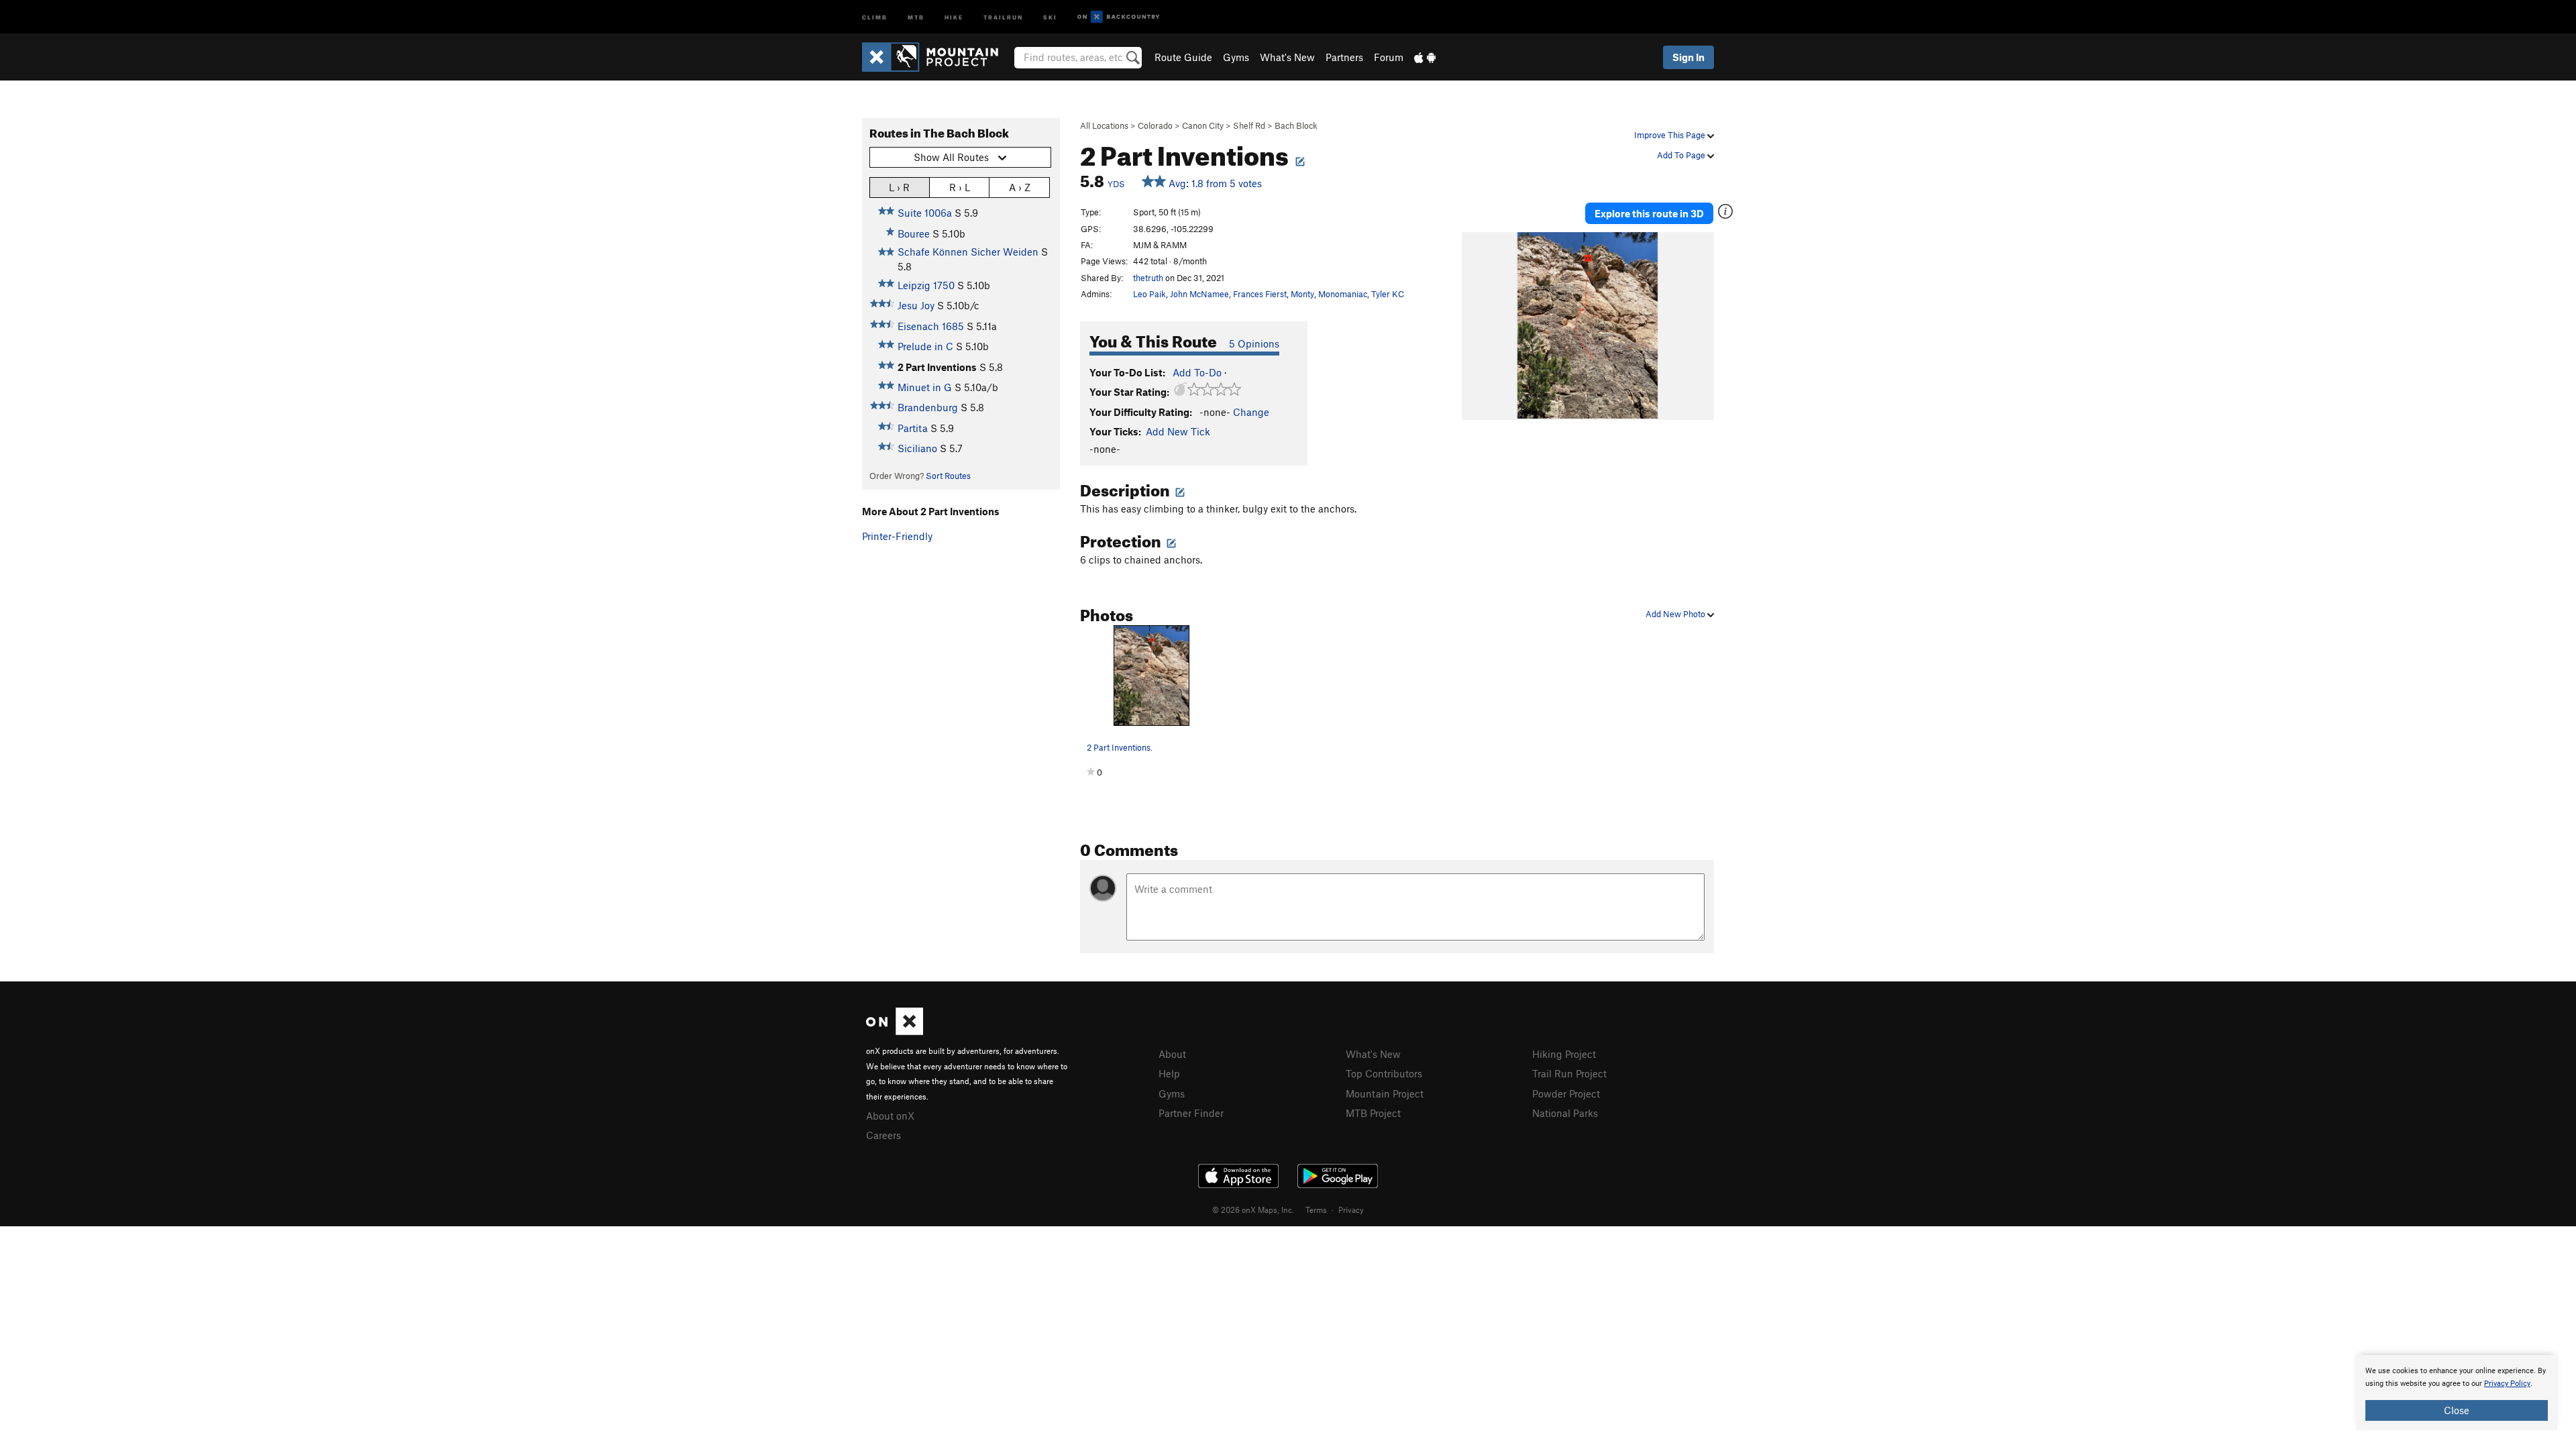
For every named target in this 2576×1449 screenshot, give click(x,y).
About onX (890, 1116)
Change (1251, 412)
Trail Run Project (1569, 1073)
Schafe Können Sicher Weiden (968, 252)
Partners (1344, 57)
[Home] (937, 57)
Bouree (914, 233)
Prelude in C (925, 346)
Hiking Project (1564, 1054)
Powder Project (1566, 1093)
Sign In (1688, 57)
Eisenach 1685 (931, 326)
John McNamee (1199, 294)
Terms (1316, 1210)
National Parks (1565, 1113)
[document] (2457, 1393)
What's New (1287, 57)
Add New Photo (1676, 614)
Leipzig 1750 (926, 285)
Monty (1302, 294)
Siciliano (917, 448)
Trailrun (1003, 16)
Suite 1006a (925, 213)
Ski (1050, 16)
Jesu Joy (916, 305)
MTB (916, 16)
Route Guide (1183, 57)
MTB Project (1373, 1113)
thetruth (1148, 278)
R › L (960, 187)
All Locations (1104, 125)
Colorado (1155, 125)
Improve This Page (1671, 135)
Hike (954, 16)
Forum (1389, 57)
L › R (899, 187)
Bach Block (1296, 125)
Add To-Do (1197, 372)
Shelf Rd (1249, 125)
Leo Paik (1149, 294)
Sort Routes (948, 476)
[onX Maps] (895, 1031)
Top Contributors (1384, 1073)
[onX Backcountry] (1119, 17)
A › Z (1020, 187)
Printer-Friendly (897, 536)
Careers (883, 1135)
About (1172, 1054)
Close (2457, 1410)
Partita (913, 428)
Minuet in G (925, 387)
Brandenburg (928, 407)
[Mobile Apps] (1425, 57)
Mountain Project (1385, 1093)
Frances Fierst (1260, 294)
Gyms (1236, 57)
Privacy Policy (2507, 1384)
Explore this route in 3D (1649, 213)
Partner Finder (1191, 1113)
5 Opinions (1254, 343)
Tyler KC (1388, 294)
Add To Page (1682, 155)
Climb (875, 16)
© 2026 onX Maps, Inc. (1253, 1210)
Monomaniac (1343, 294)
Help (1169, 1073)
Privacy (1351, 1210)
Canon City (1203, 125)
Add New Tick (1178, 431)
